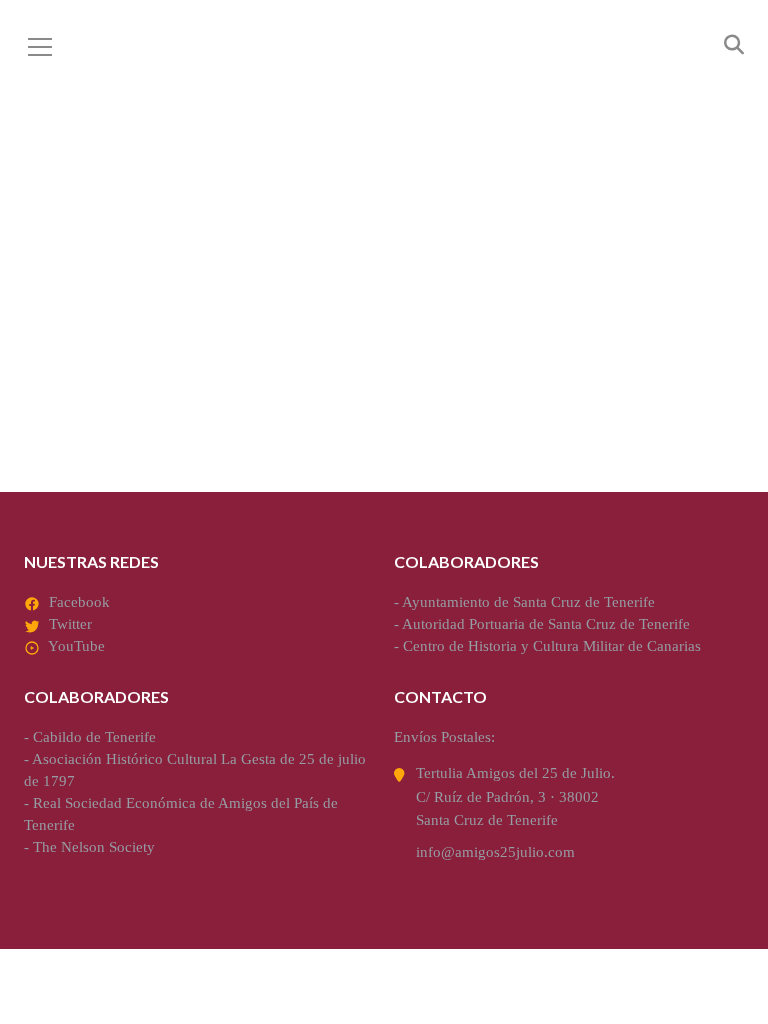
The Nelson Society (94, 847)
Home (179, 256)
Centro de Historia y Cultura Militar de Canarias (552, 646)
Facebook (79, 602)
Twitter (70, 624)
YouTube (76, 646)
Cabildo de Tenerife (94, 737)
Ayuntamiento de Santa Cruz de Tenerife (528, 602)
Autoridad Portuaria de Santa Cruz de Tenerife (546, 624)
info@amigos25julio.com (495, 852)
